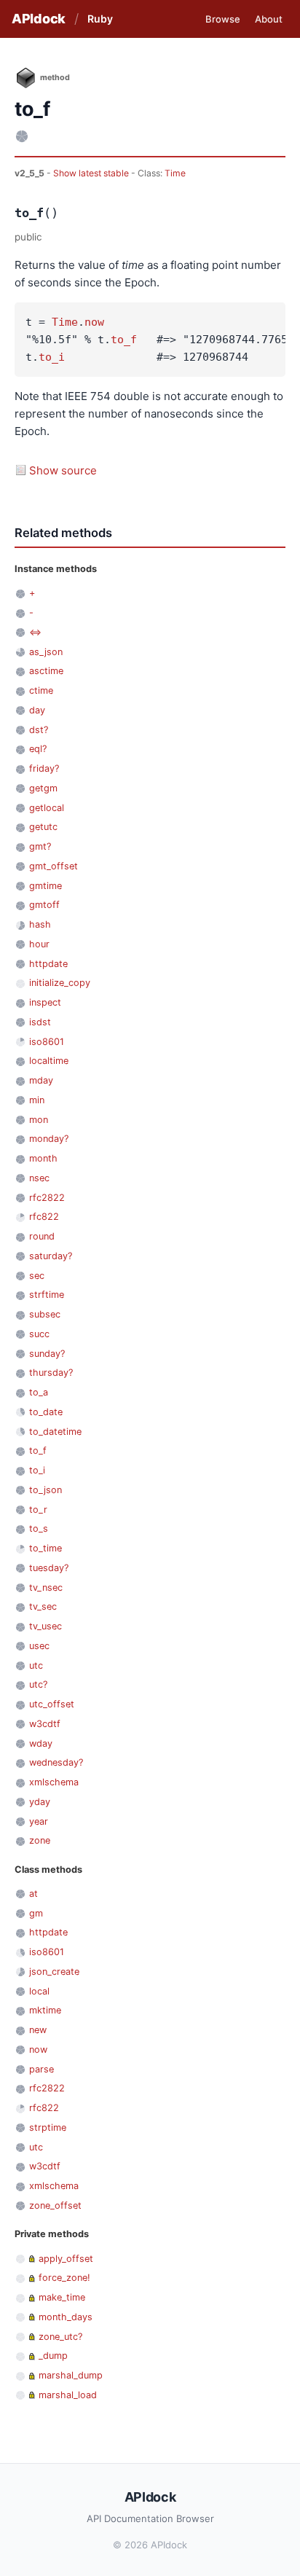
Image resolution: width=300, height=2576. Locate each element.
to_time (46, 1548)
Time (175, 173)
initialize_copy (60, 983)
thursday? (51, 1373)
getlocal (47, 808)
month (43, 1158)
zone (40, 1840)
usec (39, 1646)
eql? (38, 749)
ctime (41, 690)
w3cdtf (45, 1724)
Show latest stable (92, 173)
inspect (45, 1002)
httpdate (48, 964)
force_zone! (64, 2278)
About (269, 19)
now (94, 322)
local (39, 1991)
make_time (62, 2297)
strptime (48, 2127)
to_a (39, 1392)
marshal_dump (71, 2375)
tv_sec (43, 1606)
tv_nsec (46, 1588)
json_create (54, 1972)
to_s (39, 1528)
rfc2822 (47, 1198)
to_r (38, 1510)
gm (36, 1913)
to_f (124, 340)
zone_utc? (60, 2337)
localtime (49, 1061)
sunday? (47, 1354)
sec (37, 1276)
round (42, 1236)
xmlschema (54, 1782)
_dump (53, 2356)
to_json (46, 1490)
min (37, 1100)
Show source (63, 470)
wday (41, 1743)
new (38, 2030)
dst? (39, 730)
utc (36, 1665)
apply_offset (66, 2259)
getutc (43, 827)
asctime (46, 671)
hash (40, 924)
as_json (46, 652)
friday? (44, 768)
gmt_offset (54, 866)
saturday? (51, 1256)
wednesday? (56, 1762)
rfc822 (44, 1217)
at (33, 1894)
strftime (47, 1295)
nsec (39, 1178)
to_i (52, 357)
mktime (45, 2010)
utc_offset (52, 1704)
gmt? (40, 846)
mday (41, 1080)
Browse (223, 19)
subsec (45, 1314)
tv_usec (46, 1626)
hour (39, 944)
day (37, 710)
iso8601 (47, 1042)
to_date (46, 1412)
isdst (40, 1022)
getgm (43, 788)
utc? (38, 1684)
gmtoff (44, 905)
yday (40, 1802)
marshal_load (68, 2395)
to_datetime (55, 1432)
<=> (35, 632)
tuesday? (49, 1568)
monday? (49, 1139)
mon (39, 1120)
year (39, 1821)
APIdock (39, 19)
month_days (66, 2317)
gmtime (46, 886)
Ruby (100, 19)
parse (42, 2069)
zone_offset (55, 2205)
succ (39, 1334)
